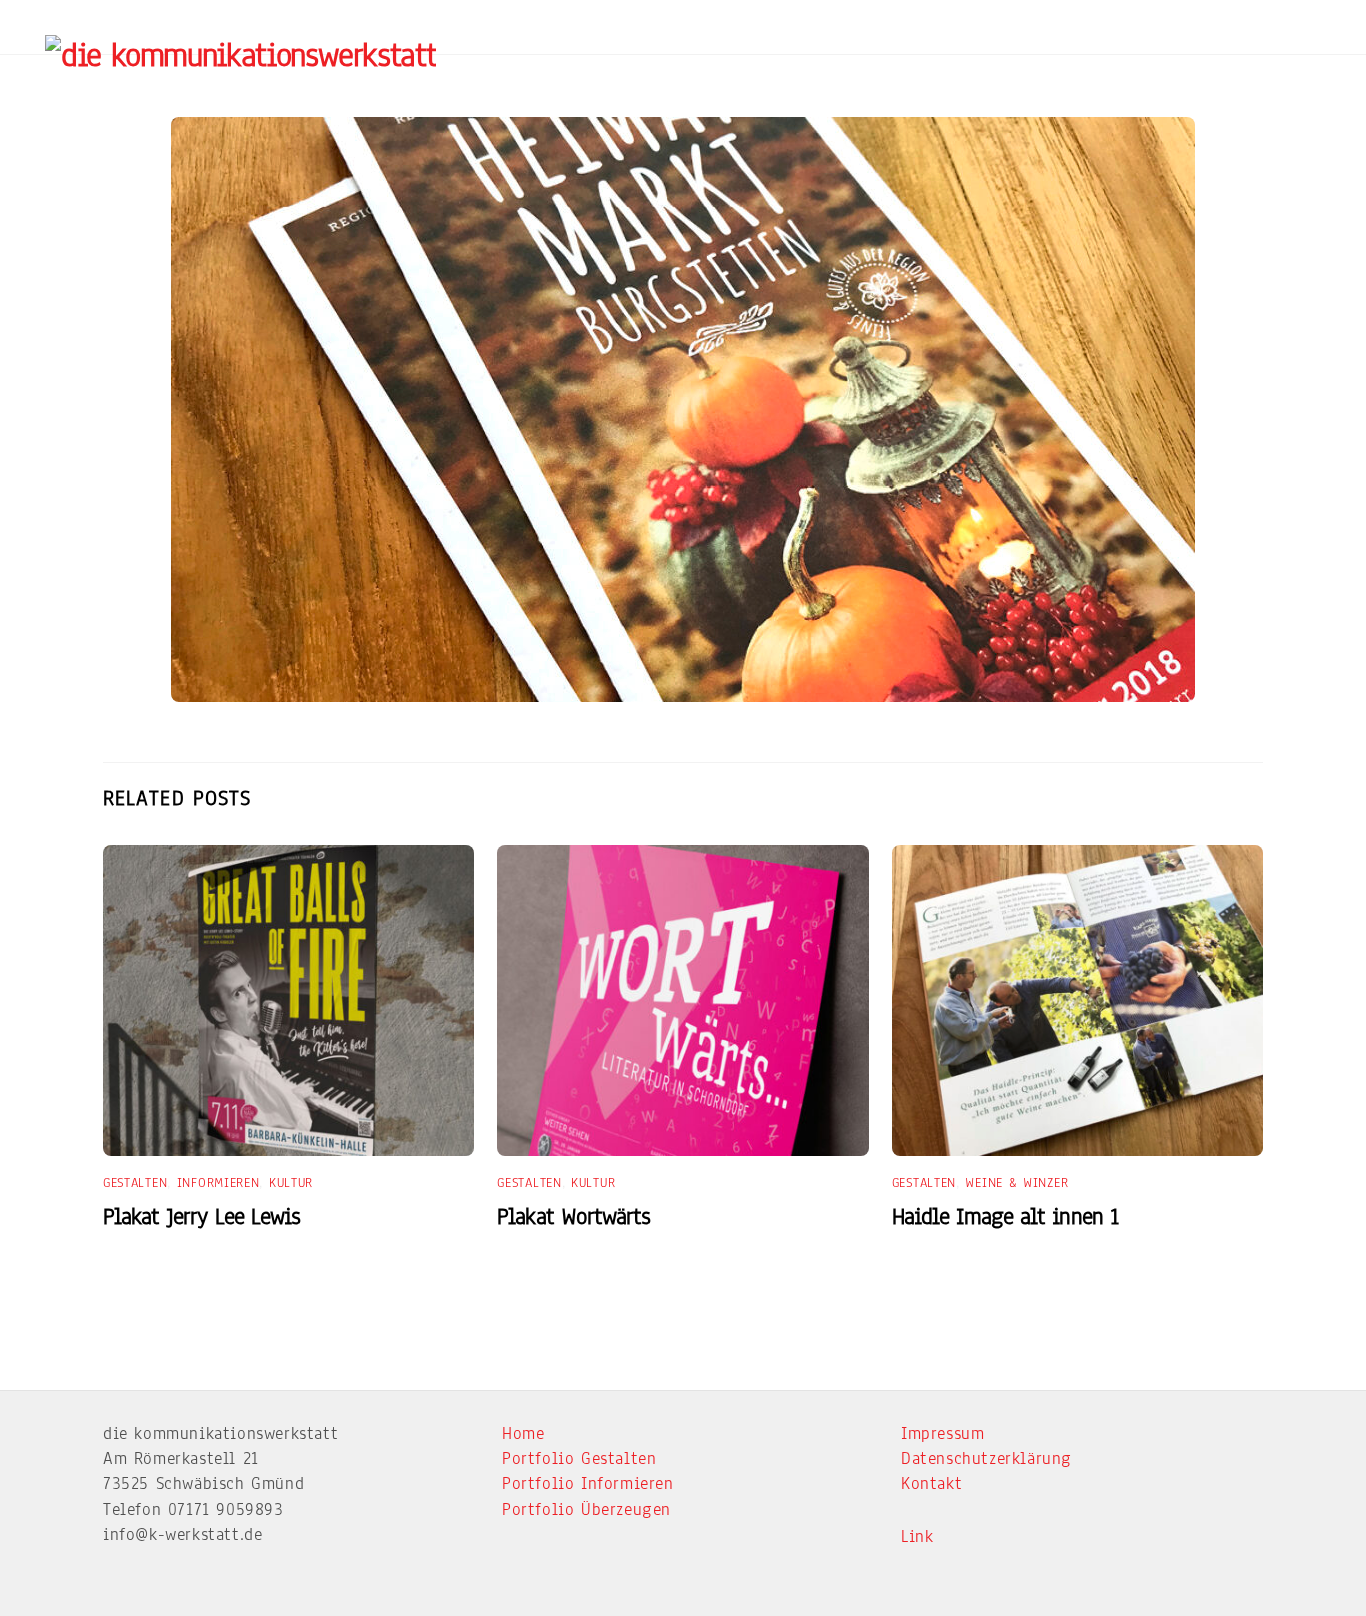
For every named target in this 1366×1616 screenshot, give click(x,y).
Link (917, 1536)
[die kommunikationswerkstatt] (240, 55)
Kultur (291, 1183)
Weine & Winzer (1016, 1183)
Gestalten (135, 1183)
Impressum (942, 1433)
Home (523, 1433)
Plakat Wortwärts (573, 1216)
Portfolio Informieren (588, 1483)
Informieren (218, 1183)
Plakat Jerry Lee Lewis (201, 1216)
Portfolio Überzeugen (586, 1509)
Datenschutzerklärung (986, 1458)
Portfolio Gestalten (579, 1458)
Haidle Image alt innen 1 (1005, 1216)
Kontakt (931, 1483)
